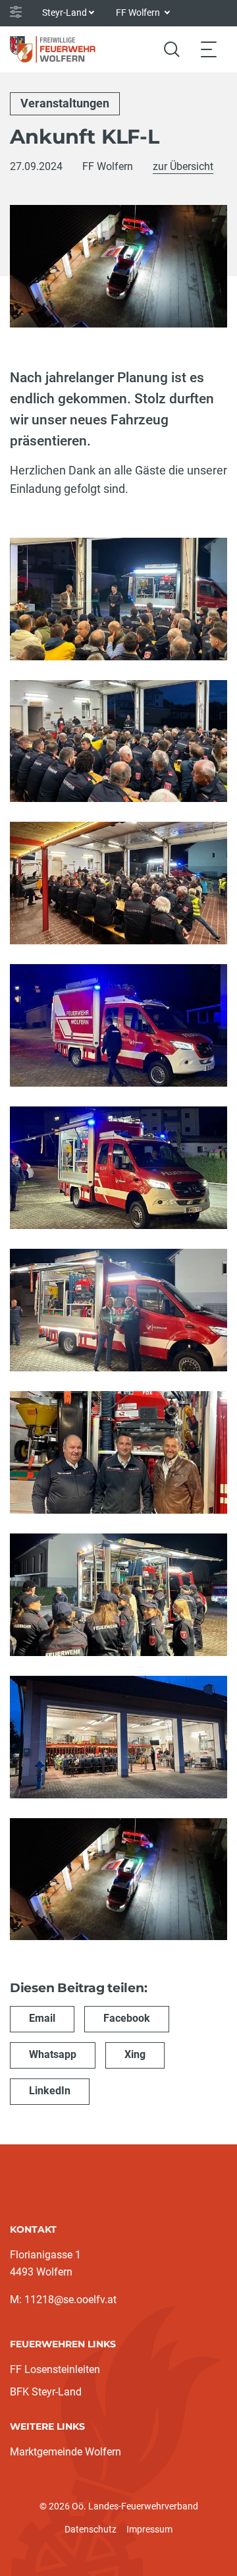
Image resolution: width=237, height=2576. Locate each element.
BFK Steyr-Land (46, 2392)
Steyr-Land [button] (65, 13)
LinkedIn (50, 2091)
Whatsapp (53, 2054)
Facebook (127, 2018)
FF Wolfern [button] (139, 13)
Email (42, 2018)
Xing (135, 2054)
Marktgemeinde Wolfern (66, 2452)
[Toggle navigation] (209, 49)
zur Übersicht (183, 166)
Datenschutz (91, 2529)
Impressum (149, 2529)
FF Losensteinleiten (55, 2369)
